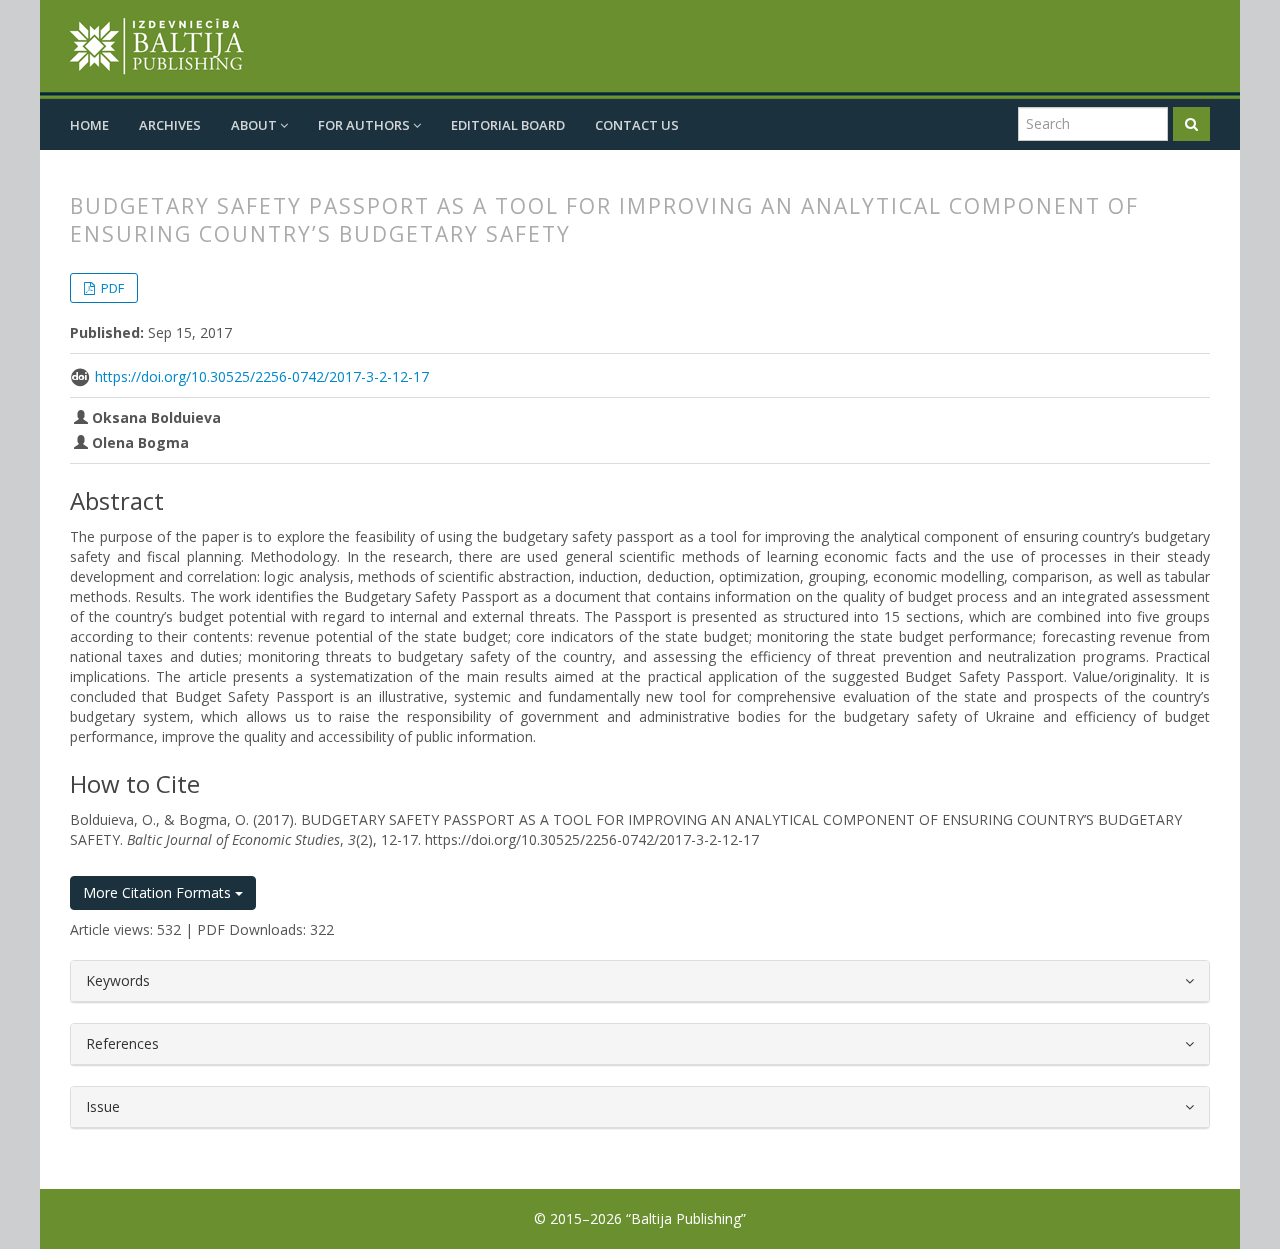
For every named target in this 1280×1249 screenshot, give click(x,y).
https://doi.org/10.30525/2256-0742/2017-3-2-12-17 (262, 376)
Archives (170, 125)
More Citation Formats (159, 892)
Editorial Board (508, 125)
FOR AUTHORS (365, 125)
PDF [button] (111, 288)
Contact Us (637, 125)
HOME (89, 125)
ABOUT (255, 125)
